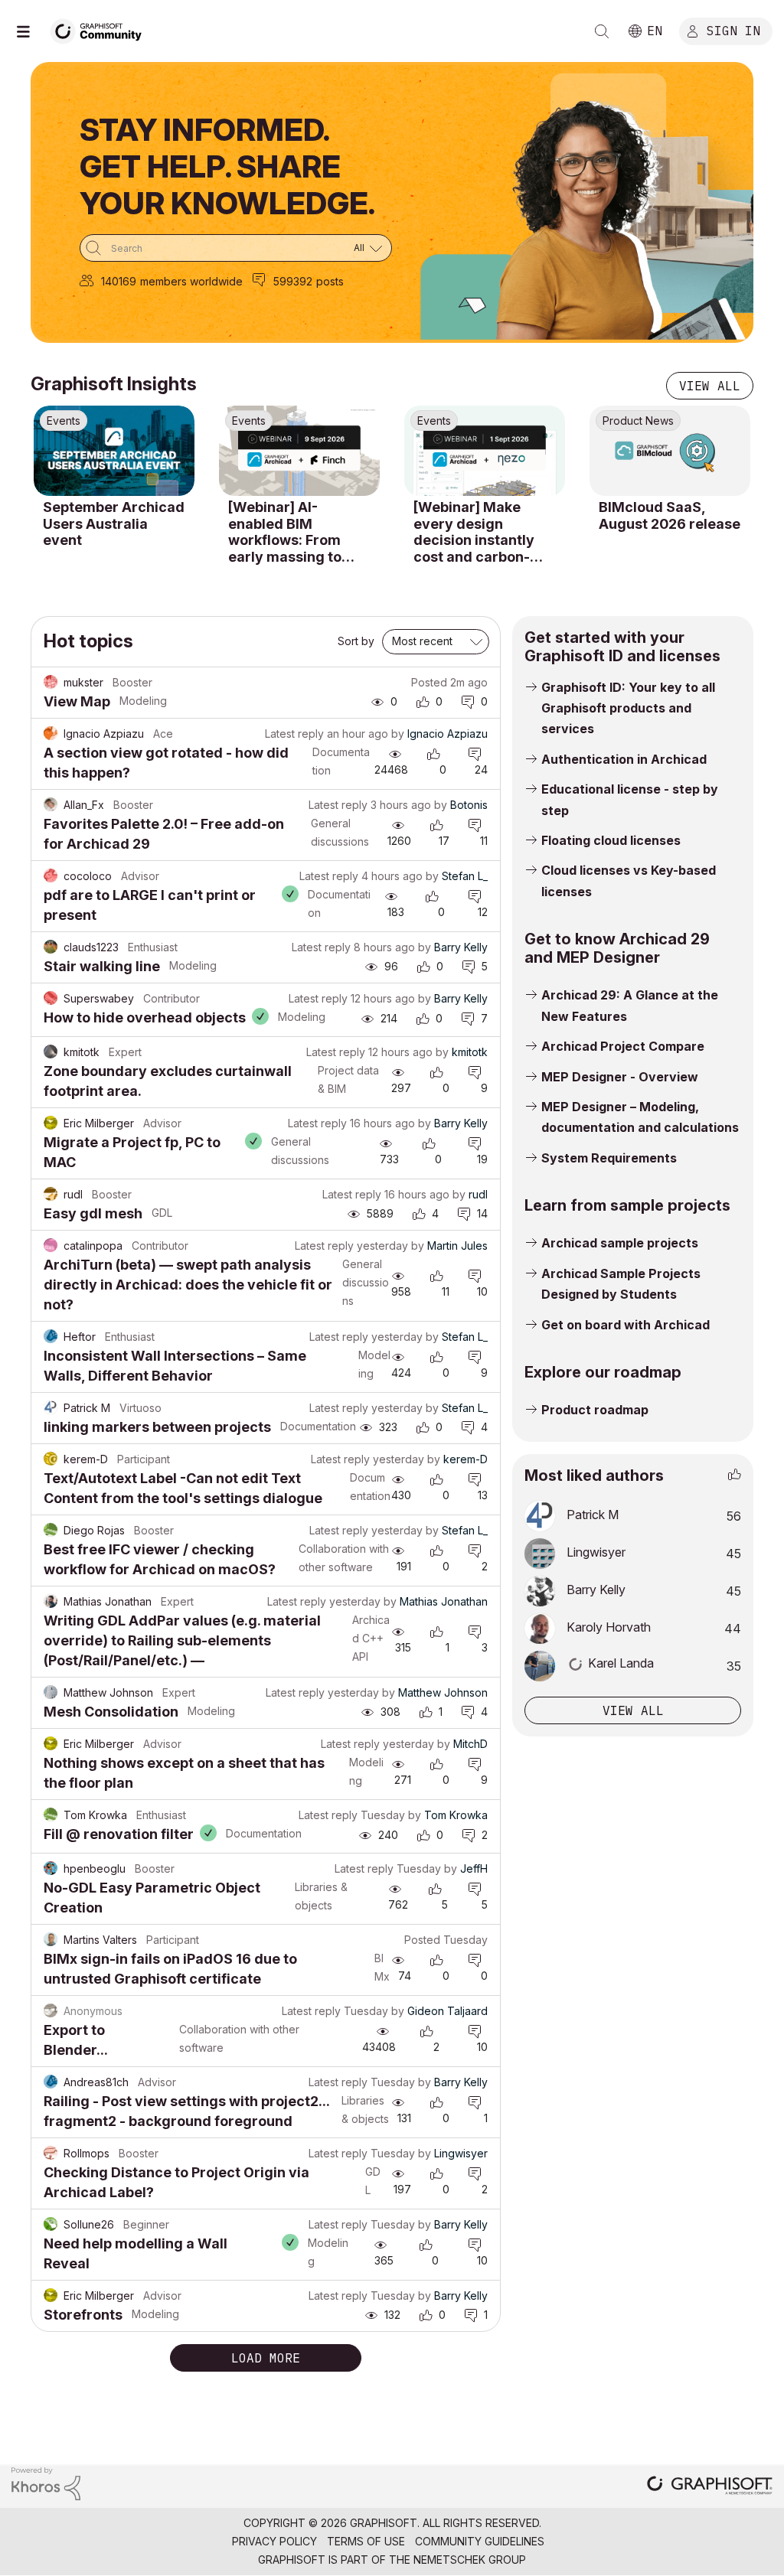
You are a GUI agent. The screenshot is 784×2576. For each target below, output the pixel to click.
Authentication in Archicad (624, 759)
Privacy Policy (274, 2541)
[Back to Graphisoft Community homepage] (101, 29)
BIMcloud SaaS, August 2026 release (670, 515)
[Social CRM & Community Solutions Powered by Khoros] (46, 2482)
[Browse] (31, 31)
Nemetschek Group (470, 2560)
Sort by (356, 641)
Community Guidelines (480, 2541)
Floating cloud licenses (611, 840)
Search (602, 31)
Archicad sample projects (620, 1243)
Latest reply (294, 734)
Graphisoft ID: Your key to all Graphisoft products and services (628, 708)
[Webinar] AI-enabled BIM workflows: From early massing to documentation (285, 532)
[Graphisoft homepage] (710, 2487)
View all (710, 386)
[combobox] (236, 248)
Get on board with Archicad (626, 1325)
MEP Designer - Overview (620, 1077)
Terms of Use (366, 2541)
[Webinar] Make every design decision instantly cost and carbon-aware (474, 532)
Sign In (733, 30)
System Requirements (609, 1158)
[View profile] (51, 683)
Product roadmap (595, 1410)
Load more (266, 2358)
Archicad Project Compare (623, 1046)
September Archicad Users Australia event (114, 523)
